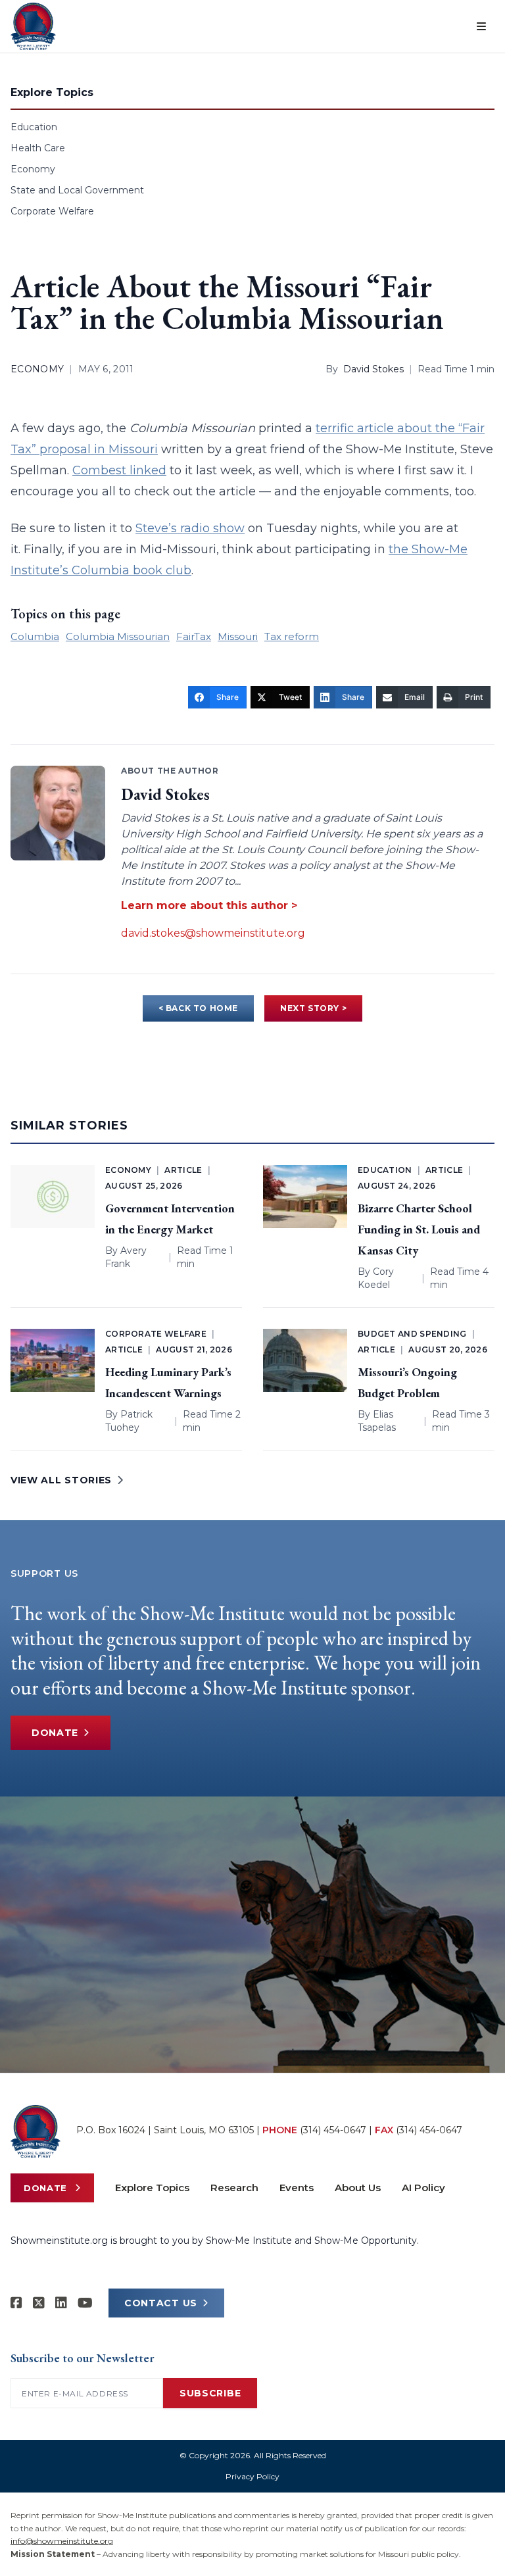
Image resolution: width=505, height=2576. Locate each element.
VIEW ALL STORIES (61, 1480)
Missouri (238, 636)
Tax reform (292, 636)
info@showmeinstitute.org (62, 2541)
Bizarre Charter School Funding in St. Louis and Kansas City (419, 1229)
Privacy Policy (252, 2476)
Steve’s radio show (190, 528)
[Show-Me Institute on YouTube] (85, 2303)
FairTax (194, 636)
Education (34, 127)
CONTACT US (161, 2303)
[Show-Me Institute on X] (39, 2303)
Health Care (38, 148)
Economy (33, 169)
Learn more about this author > (209, 905)
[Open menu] (481, 26)
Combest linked (119, 470)
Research (234, 2188)
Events (297, 2188)
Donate (55, 1733)
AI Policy (423, 2188)
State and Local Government (77, 190)
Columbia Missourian (118, 636)
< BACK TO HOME (198, 1008)
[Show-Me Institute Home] (33, 26)
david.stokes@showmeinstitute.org (213, 933)
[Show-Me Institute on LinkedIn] (61, 2303)
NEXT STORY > (313, 1008)
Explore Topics (152, 2188)
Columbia (35, 636)
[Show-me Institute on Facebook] (16, 2303)
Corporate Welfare (52, 211)
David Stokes (373, 369)
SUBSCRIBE (210, 2393)
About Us (358, 2188)
